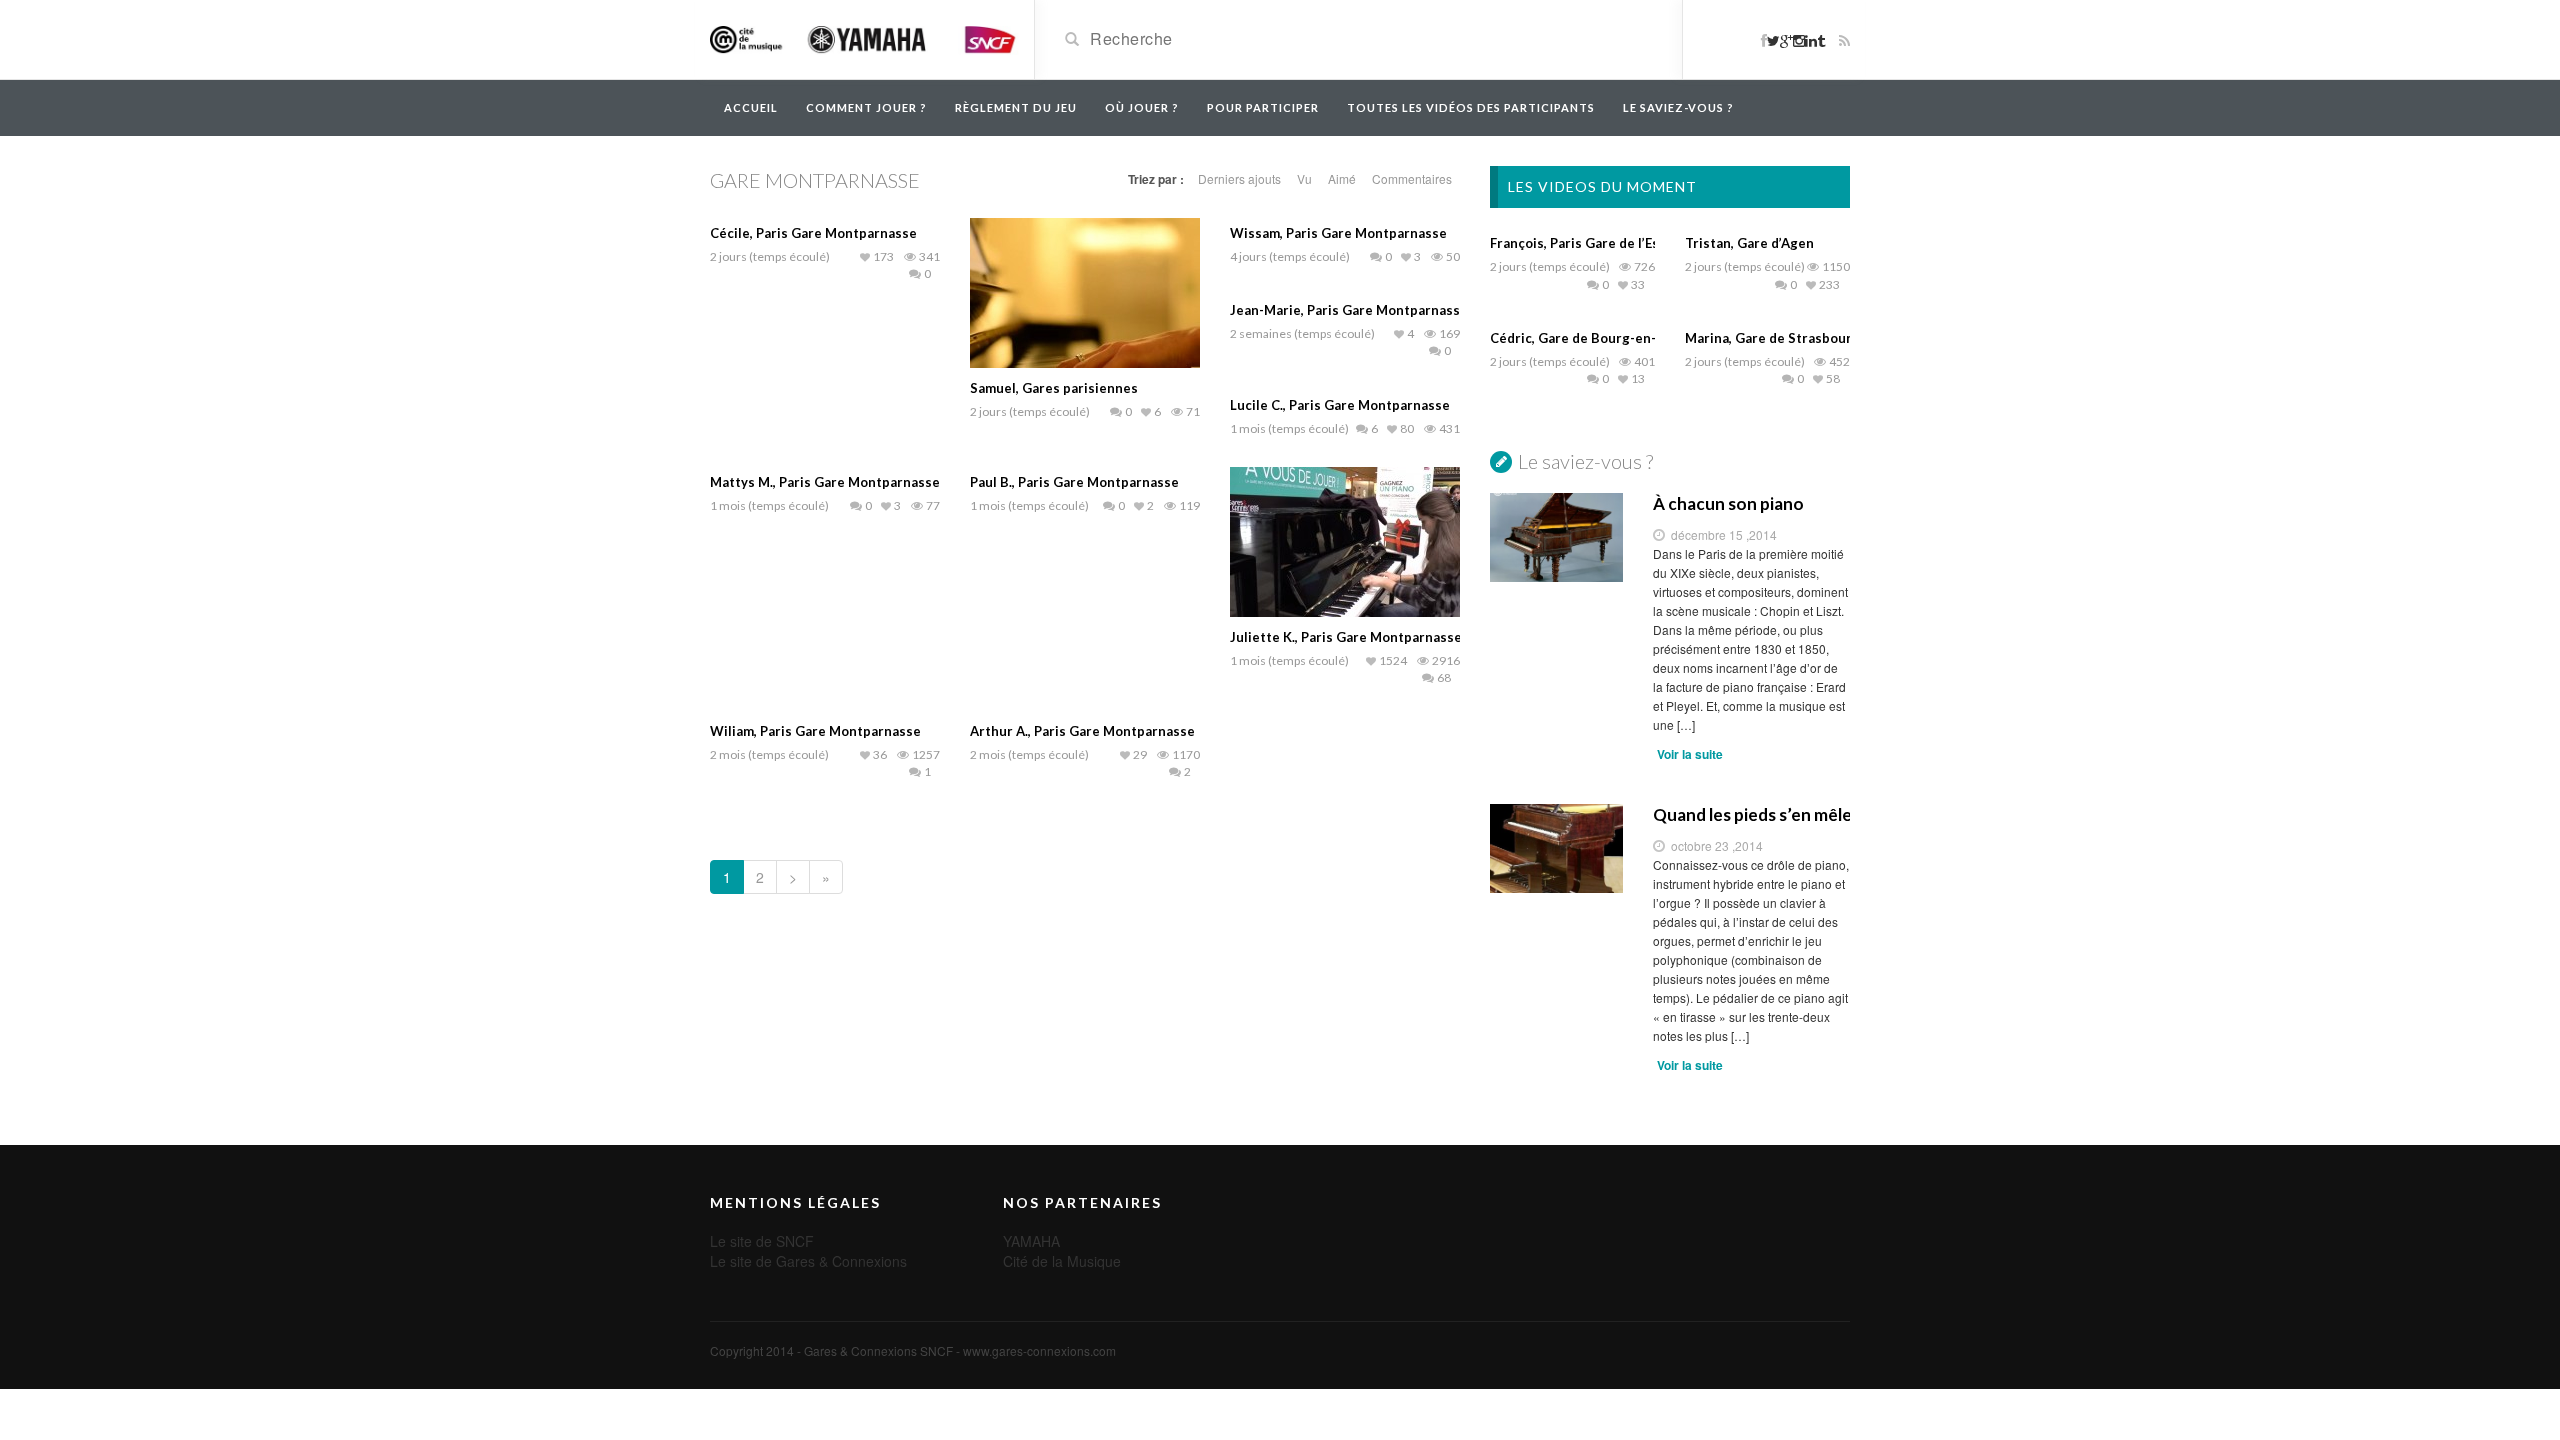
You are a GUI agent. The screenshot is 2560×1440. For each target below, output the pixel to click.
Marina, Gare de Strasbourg (1772, 338)
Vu (1304, 178)
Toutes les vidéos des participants (1471, 107)
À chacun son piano (1728, 503)
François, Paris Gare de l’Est (1577, 243)
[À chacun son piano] (1556, 537)
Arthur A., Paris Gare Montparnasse (1082, 731)
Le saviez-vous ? (1678, 107)
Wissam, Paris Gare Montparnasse (1338, 233)
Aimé (1342, 178)
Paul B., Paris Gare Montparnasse (1074, 482)
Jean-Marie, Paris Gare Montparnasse (1349, 310)
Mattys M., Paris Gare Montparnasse (825, 482)
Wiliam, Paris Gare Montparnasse (815, 731)
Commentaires (1412, 178)
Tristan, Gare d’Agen (1749, 243)
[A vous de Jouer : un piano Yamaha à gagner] (864, 38)
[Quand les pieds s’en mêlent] (1556, 848)
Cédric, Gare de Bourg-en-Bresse (1595, 338)
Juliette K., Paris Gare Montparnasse (1346, 637)
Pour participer (1263, 107)
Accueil (751, 107)
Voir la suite (1690, 754)
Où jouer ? (1142, 107)
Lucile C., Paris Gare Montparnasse (1340, 405)
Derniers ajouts (1239, 178)
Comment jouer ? (866, 107)
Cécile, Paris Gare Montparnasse (813, 233)
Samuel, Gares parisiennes (1054, 388)
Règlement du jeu (1016, 107)
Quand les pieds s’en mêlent (1752, 814)
